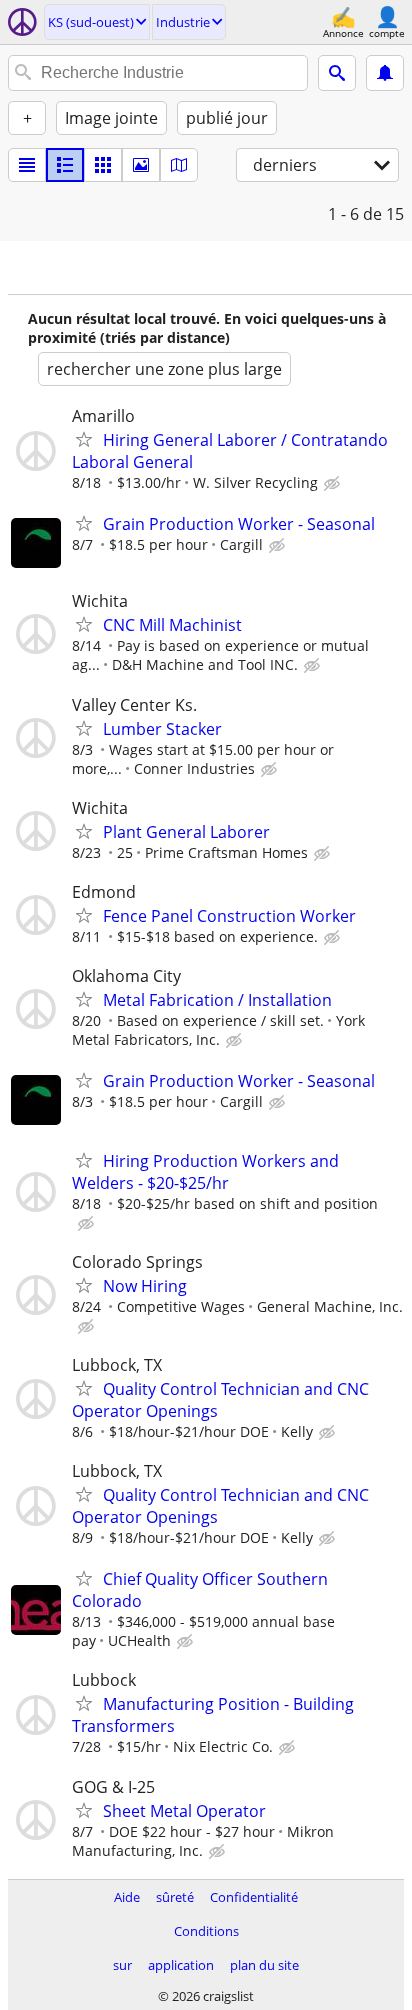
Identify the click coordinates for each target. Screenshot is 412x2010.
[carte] (179, 165)
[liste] (27, 165)
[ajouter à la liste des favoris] (84, 439)
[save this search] (385, 73)
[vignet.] (65, 165)
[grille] (103, 165)
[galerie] (141, 165)
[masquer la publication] (334, 484)
